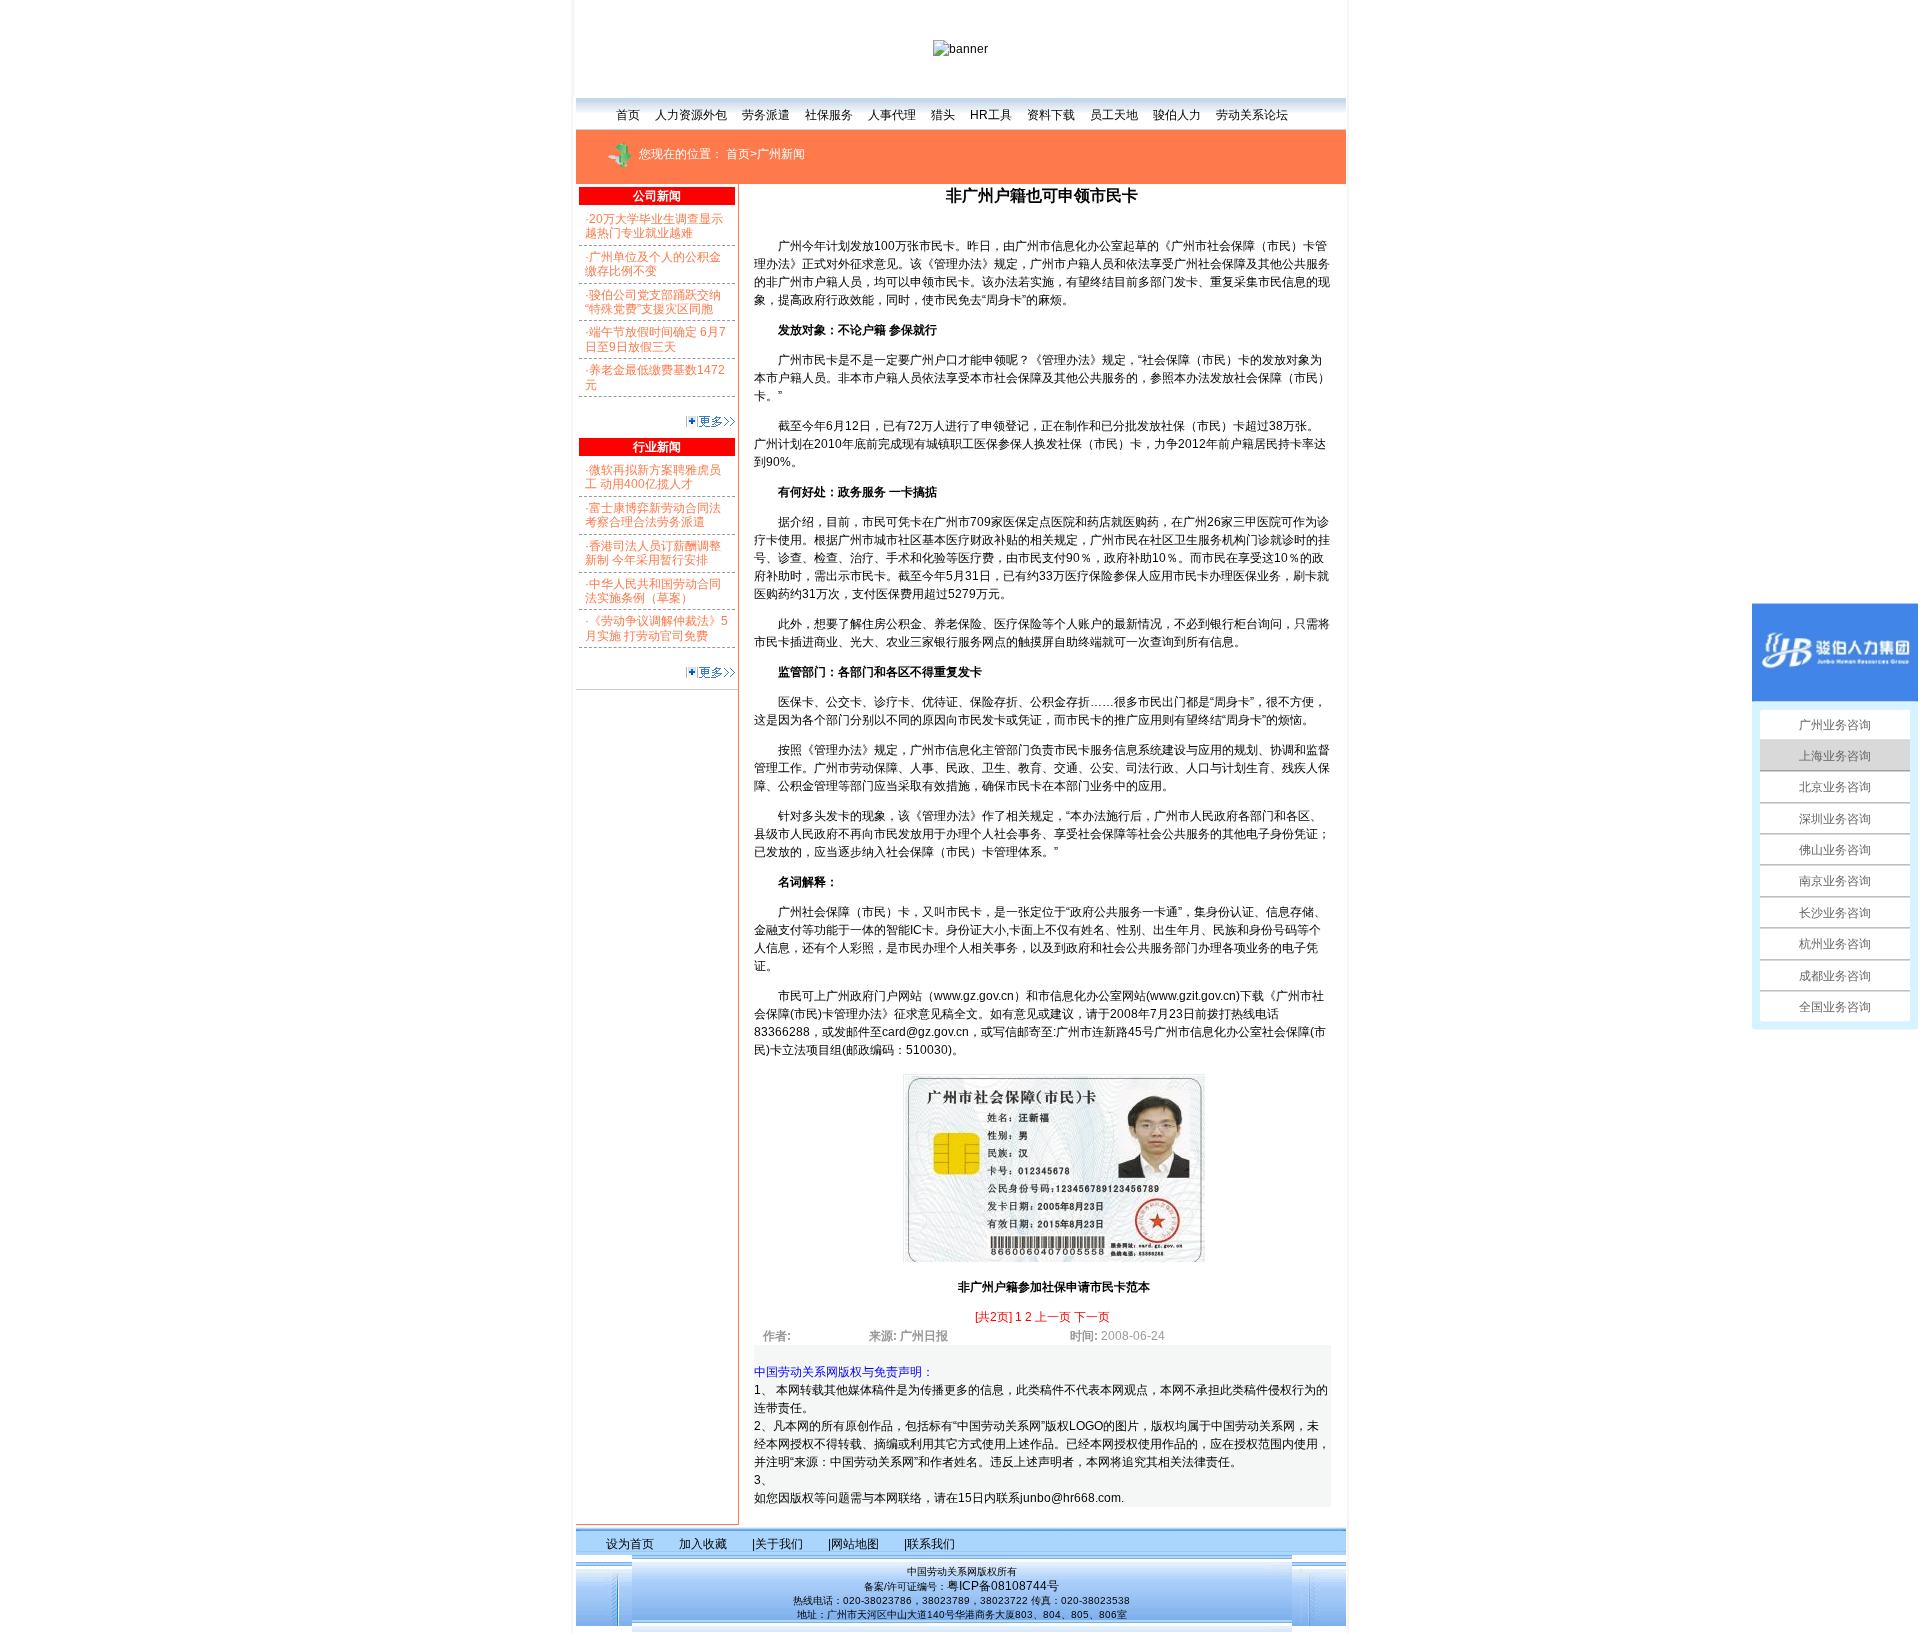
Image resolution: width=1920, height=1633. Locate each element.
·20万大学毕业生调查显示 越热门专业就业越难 (654, 226)
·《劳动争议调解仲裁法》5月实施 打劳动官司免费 (656, 628)
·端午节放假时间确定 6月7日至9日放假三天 (655, 339)
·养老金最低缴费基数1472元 (655, 377)
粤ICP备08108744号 (1003, 1586)
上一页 (1054, 1317)
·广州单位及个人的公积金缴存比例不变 (653, 264)
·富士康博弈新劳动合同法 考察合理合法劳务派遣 (653, 515)
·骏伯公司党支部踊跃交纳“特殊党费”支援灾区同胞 (653, 302)
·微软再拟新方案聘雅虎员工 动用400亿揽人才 (653, 477)
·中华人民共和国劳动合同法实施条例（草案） (653, 591)
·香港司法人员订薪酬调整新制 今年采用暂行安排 (653, 553)
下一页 (1092, 1317)
